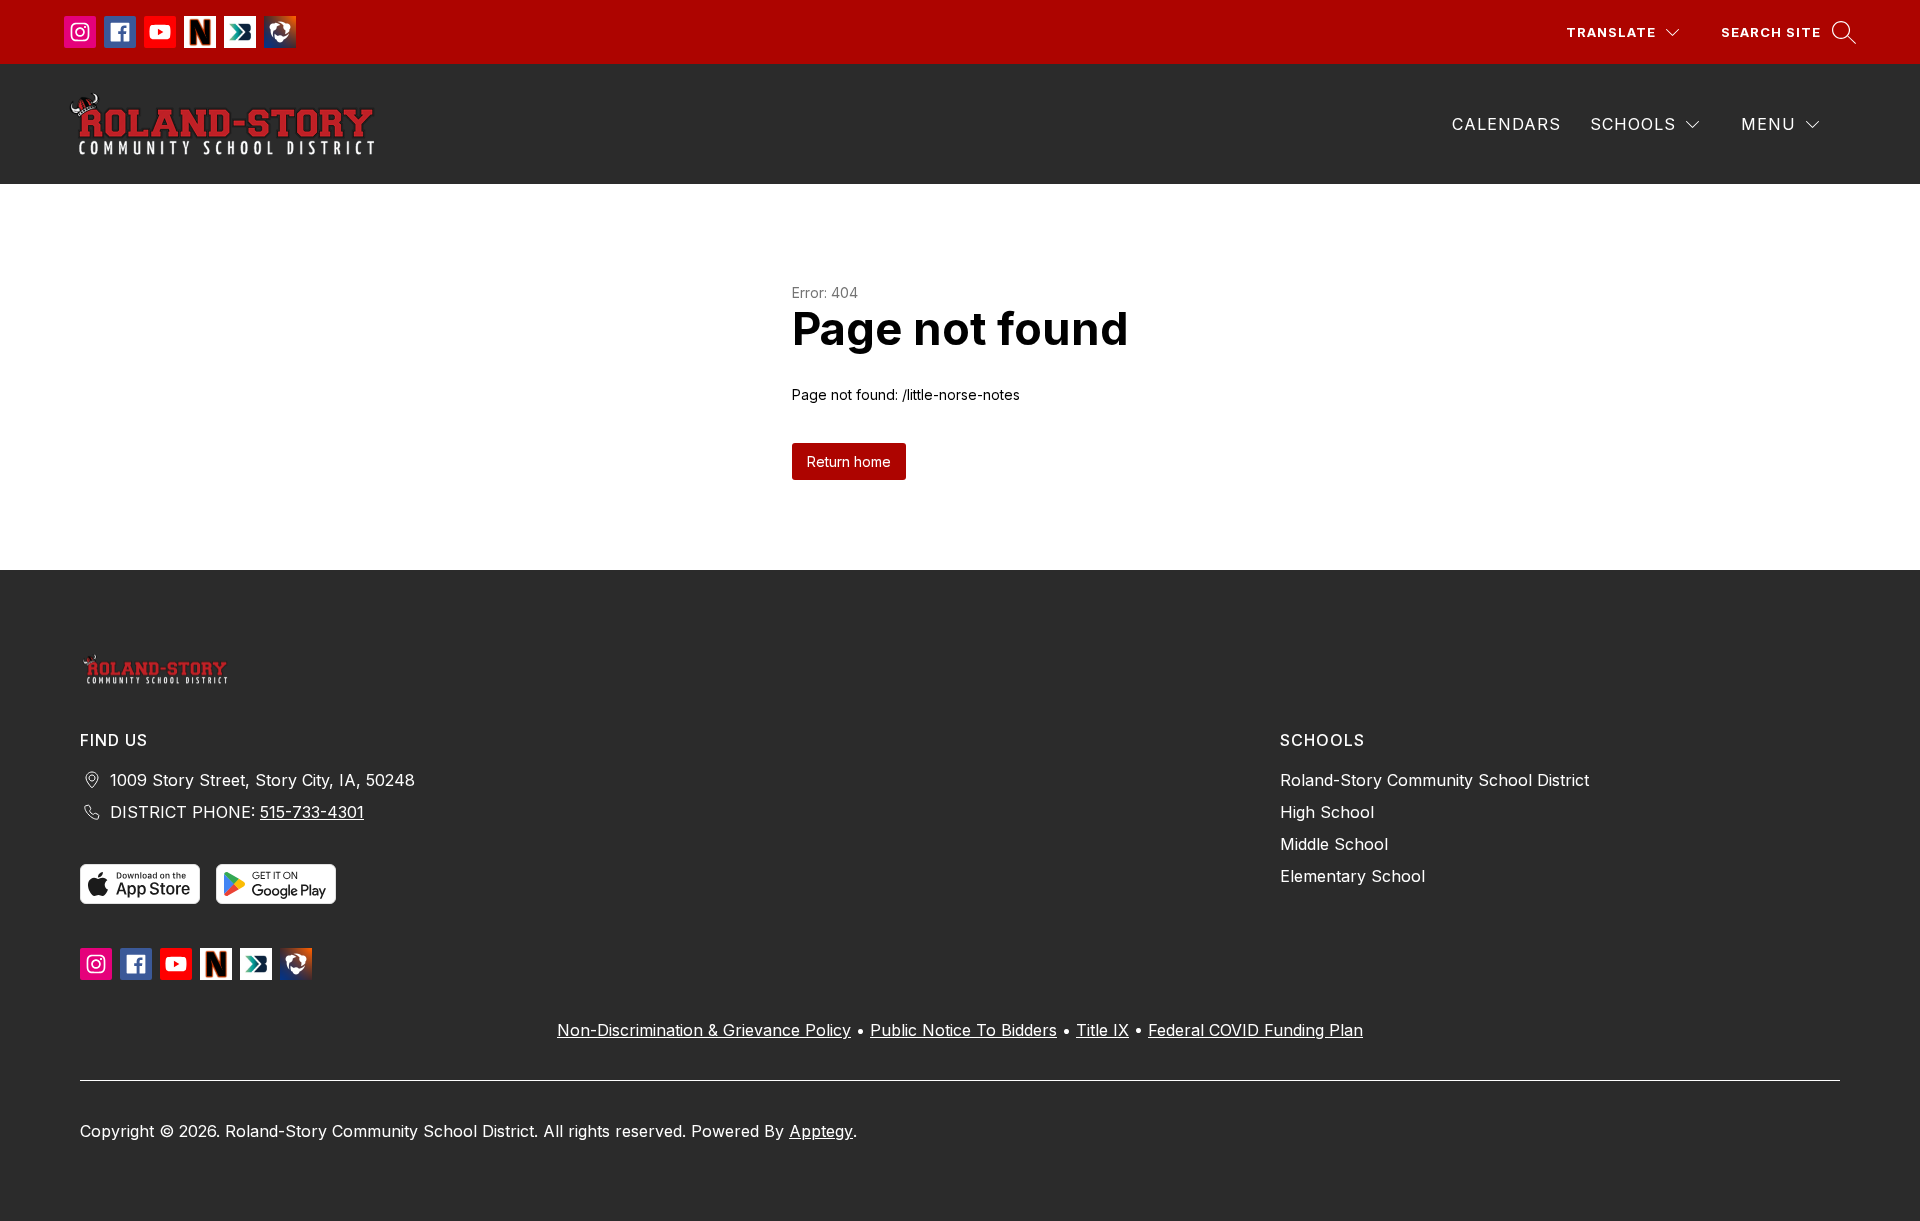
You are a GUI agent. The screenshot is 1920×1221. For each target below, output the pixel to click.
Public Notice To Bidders (963, 1030)
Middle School (1334, 844)
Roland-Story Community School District (1434, 780)
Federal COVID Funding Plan (1255, 1030)
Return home (849, 461)
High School (1327, 812)
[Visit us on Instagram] (80, 32)
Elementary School (1352, 876)
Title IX (1102, 1030)
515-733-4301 (312, 812)
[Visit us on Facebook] (120, 32)
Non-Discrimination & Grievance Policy (704, 1030)
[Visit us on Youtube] (160, 32)
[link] (1510, 124)
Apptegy (821, 1131)
